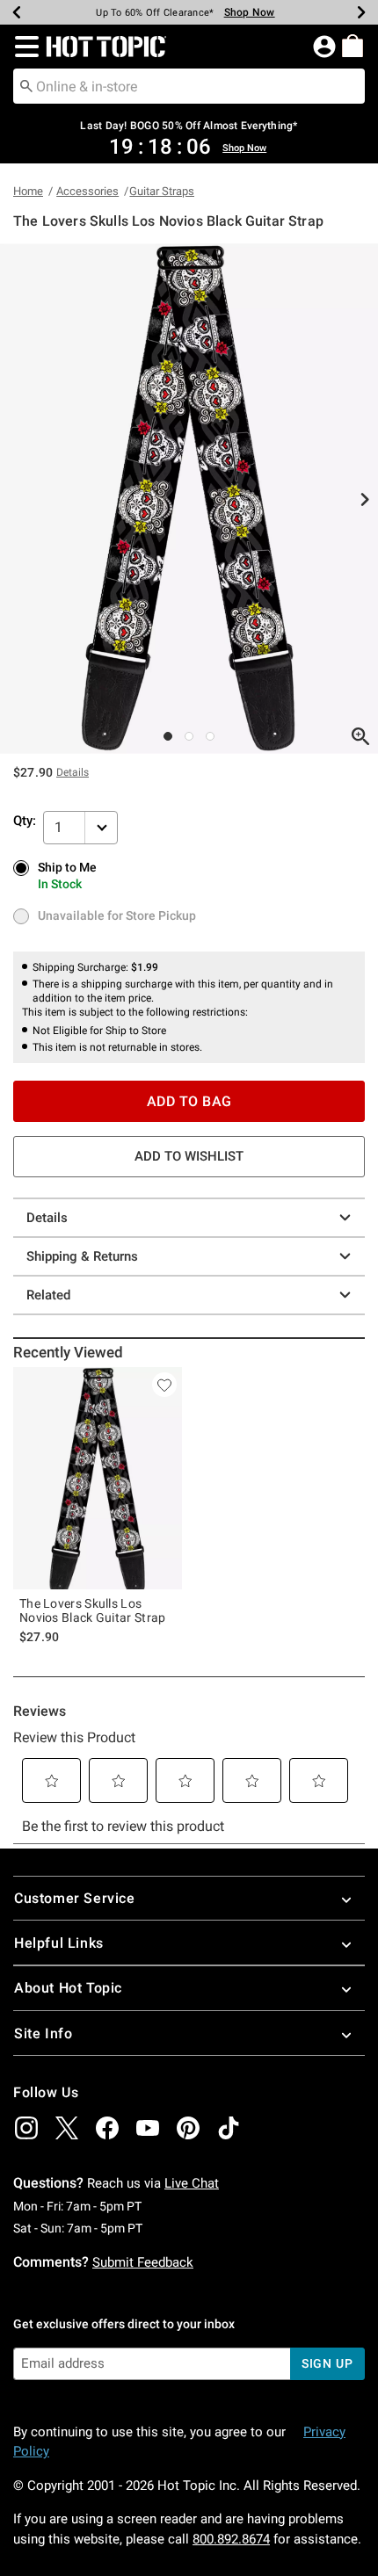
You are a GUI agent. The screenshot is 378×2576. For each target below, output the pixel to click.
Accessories (87, 191)
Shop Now (250, 12)
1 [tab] (168, 736)
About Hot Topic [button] (68, 1988)
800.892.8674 (231, 2539)
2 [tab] (189, 736)
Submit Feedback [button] (143, 2262)
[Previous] (17, 12)
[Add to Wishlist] (164, 1385)
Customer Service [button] (75, 1898)
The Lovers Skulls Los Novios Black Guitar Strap (93, 1610)
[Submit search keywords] (26, 85)
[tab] (189, 499)
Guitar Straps (162, 191)
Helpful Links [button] (59, 1943)
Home (28, 191)
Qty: (25, 821)
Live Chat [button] (192, 2183)
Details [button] (73, 772)
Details (47, 1218)
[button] (23, 47)
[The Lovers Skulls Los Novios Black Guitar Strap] (98, 1478)
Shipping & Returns (82, 1256)
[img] (26, 2128)
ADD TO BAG (189, 1101)
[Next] (361, 12)
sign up (327, 2363)
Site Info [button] (43, 2033)
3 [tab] (210, 736)
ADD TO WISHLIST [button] (189, 1156)
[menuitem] (353, 46)
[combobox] (189, 86)
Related (48, 1295)
